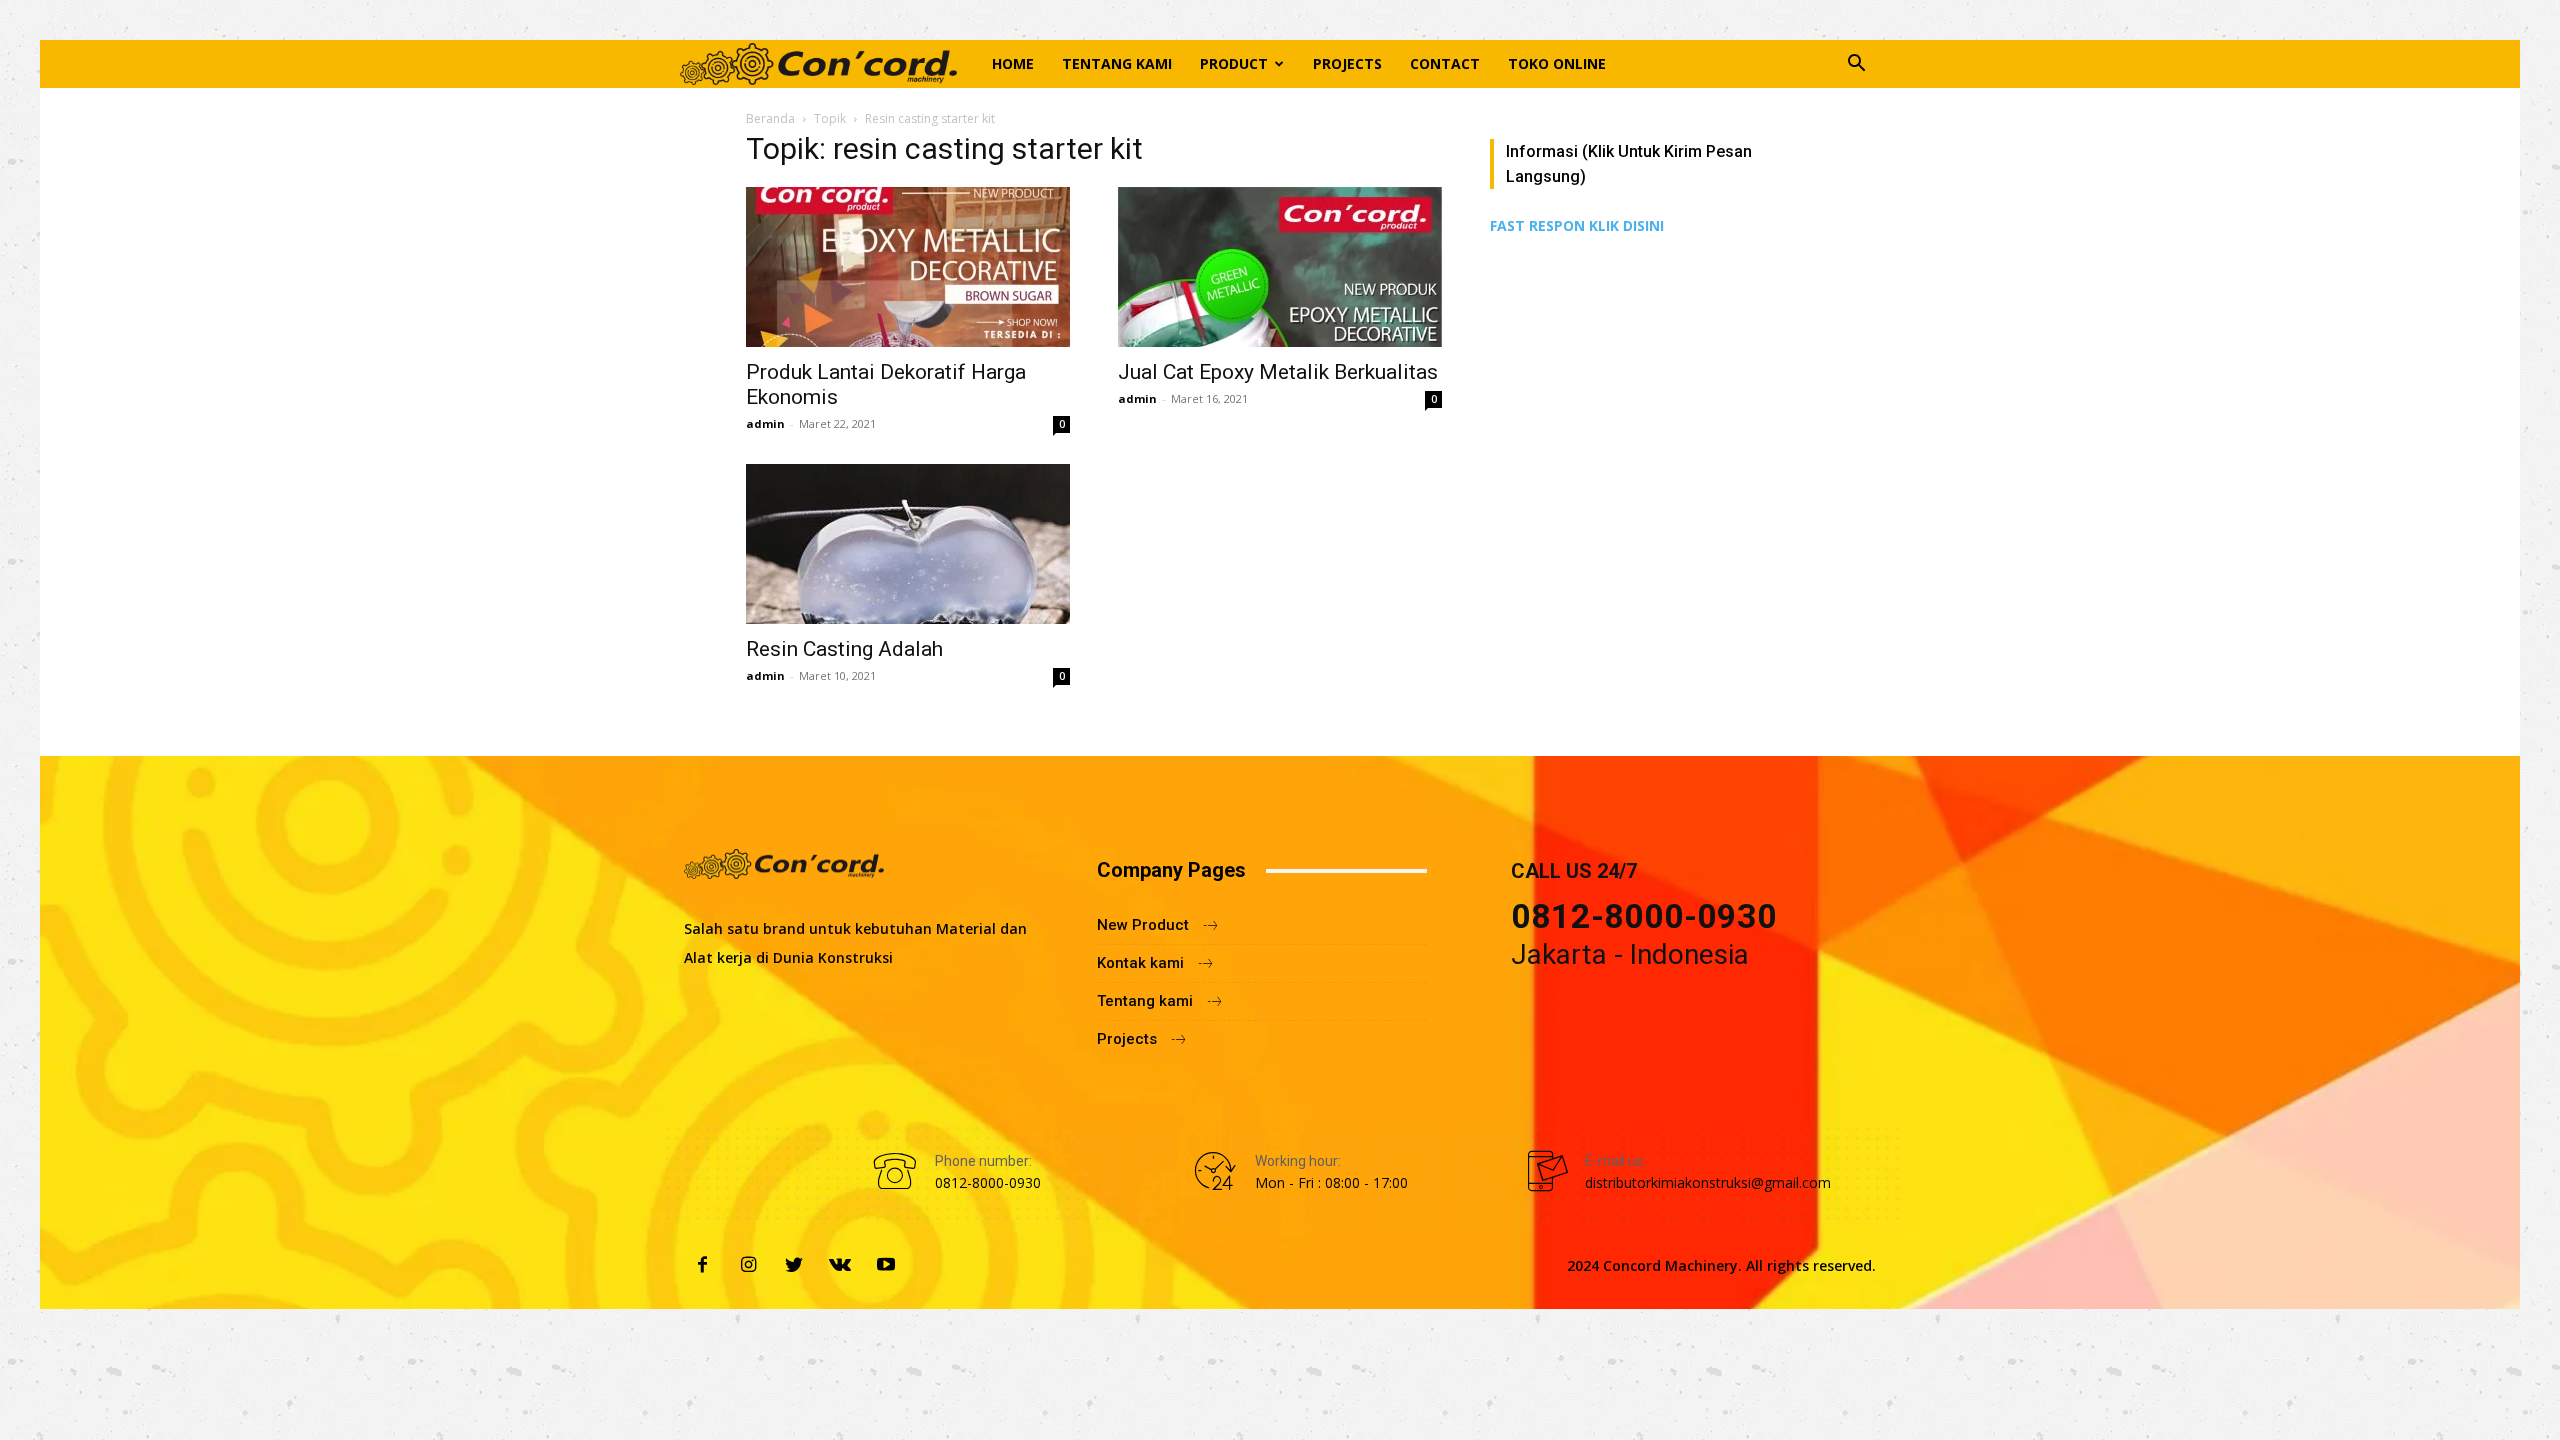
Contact (1445, 63)
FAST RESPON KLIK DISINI (1577, 225)
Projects (1347, 63)
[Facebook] (702, 1266)
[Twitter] (794, 1266)
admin (765, 423)
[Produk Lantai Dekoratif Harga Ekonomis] (908, 267)
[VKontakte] (840, 1266)
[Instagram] (748, 1266)
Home (1013, 63)
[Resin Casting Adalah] (908, 544)
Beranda (770, 118)
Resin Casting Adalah (844, 649)
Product (1234, 63)
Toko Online (1557, 63)
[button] (1856, 65)
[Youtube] (886, 1266)
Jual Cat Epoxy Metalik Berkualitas (1278, 372)
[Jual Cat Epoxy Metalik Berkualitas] (1280, 267)
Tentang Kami (1117, 63)
